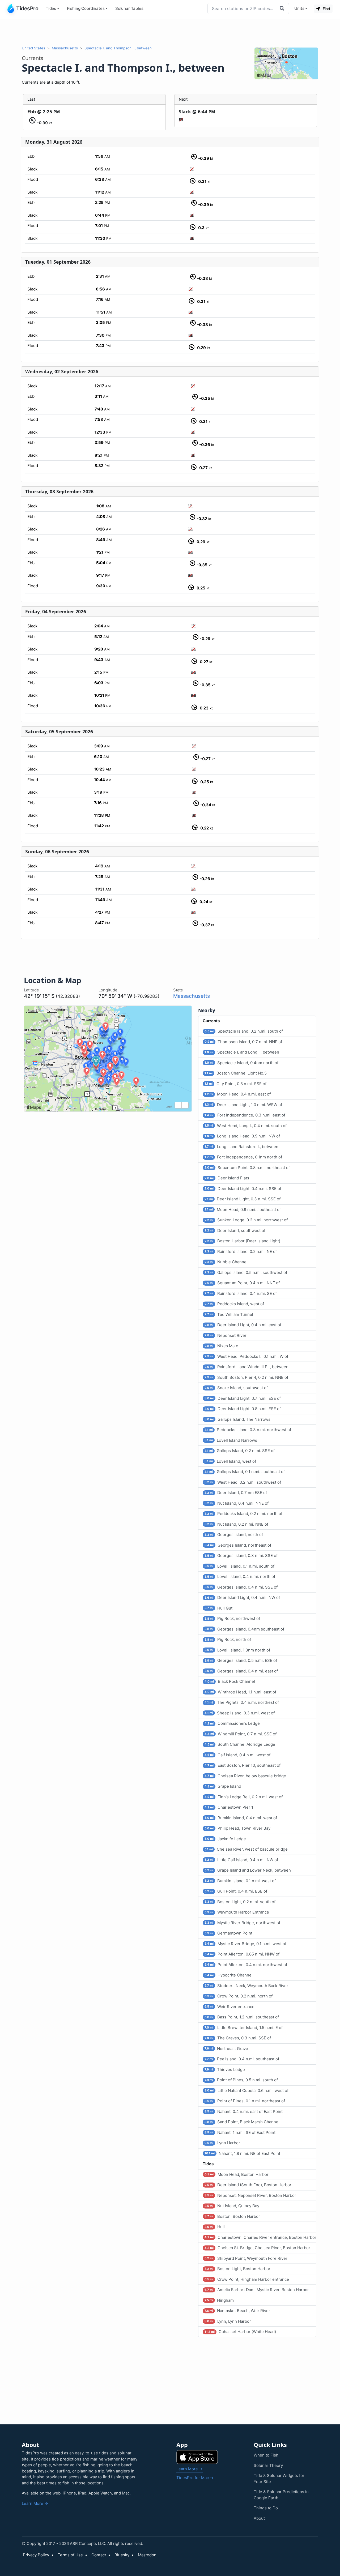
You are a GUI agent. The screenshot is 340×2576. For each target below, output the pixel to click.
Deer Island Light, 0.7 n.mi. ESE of (243, 1398)
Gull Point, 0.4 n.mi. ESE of (236, 1891)
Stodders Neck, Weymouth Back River (246, 1986)
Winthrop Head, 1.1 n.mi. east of (240, 1692)
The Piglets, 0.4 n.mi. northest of (242, 1702)
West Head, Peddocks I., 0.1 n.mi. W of (246, 1356)
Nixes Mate (221, 1346)
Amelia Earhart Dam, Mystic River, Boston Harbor (257, 2290)
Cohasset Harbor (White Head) (240, 2332)
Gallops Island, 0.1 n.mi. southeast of (245, 1472)
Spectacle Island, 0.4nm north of (241, 1063)
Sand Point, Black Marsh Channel (242, 2122)
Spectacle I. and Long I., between (242, 1052)
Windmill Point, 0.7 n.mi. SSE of (241, 1734)
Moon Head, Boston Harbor (237, 2174)
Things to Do (266, 2508)
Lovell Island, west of (230, 1461)
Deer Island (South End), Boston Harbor (248, 2185)
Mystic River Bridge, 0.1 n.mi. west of (245, 1944)
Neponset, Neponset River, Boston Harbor (250, 2195)
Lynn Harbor (222, 2143)
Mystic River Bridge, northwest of (242, 1923)
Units (299, 8)
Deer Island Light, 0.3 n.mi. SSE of (243, 1199)
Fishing (86, 8)
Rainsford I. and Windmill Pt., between (246, 1367)
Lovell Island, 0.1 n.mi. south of (239, 1566)
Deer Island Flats (227, 1178)
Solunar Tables (129, 8)
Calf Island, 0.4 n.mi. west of (237, 1755)
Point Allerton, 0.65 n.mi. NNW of (242, 1954)
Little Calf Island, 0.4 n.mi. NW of (241, 1860)
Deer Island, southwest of (235, 1231)
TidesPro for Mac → (195, 2478)
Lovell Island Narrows (231, 1440)
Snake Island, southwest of (236, 1388)
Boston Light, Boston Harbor (237, 2269)
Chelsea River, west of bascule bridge (246, 1849)
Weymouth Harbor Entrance (237, 1912)
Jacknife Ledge (225, 1839)
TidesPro (27, 8)
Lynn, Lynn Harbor (228, 2321)
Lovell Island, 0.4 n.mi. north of (240, 1576)
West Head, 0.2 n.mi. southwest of (243, 1482)
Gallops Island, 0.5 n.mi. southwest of (246, 1272)
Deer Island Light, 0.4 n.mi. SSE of (243, 1189)
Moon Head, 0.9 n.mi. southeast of (243, 1210)
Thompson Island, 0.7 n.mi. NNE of (243, 1042)
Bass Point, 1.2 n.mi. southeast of (242, 2017)
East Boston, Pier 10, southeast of (243, 1765)
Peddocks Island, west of (234, 1304)
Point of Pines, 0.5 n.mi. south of (241, 2080)
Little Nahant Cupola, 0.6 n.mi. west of (246, 2091)
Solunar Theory (268, 2465)
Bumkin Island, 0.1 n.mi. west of (240, 1881)
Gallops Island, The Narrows (237, 1419)
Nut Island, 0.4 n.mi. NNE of (237, 1503)
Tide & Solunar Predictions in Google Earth (281, 2495)
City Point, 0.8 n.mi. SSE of (235, 1084)
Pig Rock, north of (228, 1639)
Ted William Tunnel (229, 1314)
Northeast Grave (226, 2049)
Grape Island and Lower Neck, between (248, 1870)
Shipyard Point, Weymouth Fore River (246, 2258)
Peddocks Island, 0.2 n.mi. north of (243, 1514)
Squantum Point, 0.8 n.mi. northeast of (247, 1168)
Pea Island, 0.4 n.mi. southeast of (242, 2059)
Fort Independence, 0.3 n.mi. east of (245, 1115)
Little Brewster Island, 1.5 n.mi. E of (244, 2028)
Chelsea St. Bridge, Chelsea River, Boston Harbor (257, 2248)
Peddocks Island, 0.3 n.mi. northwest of (248, 1430)
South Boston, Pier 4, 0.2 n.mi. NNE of (246, 1377)
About (259, 2518)
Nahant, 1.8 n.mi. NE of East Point (242, 2153)
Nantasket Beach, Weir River (237, 2311)
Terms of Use (70, 2555)
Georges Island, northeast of (238, 1545)
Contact (99, 2555)
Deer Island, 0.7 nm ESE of (236, 1493)
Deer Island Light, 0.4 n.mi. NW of (242, 1597)
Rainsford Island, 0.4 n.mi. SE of (241, 1293)
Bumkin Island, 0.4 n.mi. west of (241, 1818)
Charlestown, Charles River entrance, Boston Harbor (260, 2237)
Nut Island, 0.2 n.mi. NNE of (236, 1524)
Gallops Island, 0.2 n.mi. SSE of (240, 1451)
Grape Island (223, 1786)
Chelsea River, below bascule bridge (245, 1776)
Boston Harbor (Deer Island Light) (242, 1241)
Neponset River (226, 1335)
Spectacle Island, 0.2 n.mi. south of (244, 1031)
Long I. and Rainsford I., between (241, 1147)
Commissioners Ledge (232, 1723)
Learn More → (35, 2503)
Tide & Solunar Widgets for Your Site (279, 2479)
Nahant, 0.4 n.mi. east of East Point (244, 2111)
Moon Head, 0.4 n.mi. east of (238, 1094)
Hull (215, 2227)
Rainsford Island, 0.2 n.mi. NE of (241, 1251)
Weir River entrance (229, 2007)
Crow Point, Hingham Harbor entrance (247, 2279)
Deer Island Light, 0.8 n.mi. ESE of (243, 1409)
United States (33, 48)
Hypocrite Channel (229, 1975)
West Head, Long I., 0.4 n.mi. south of (246, 1126)
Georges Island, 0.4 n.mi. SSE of (241, 1587)
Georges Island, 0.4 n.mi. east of (241, 1671)
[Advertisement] (170, 31)
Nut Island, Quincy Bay (232, 2206)
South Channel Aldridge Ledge (240, 1744)
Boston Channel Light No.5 (236, 1073)
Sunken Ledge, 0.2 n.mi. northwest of (246, 1220)
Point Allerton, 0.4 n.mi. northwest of (246, 1965)
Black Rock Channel (230, 1681)
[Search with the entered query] (283, 8)
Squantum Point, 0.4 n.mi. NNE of (242, 1283)
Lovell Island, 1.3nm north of (237, 1650)
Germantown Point (228, 1933)
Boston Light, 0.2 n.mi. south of (240, 1902)
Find (326, 9)
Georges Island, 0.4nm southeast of (244, 1629)
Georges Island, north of (234, 1535)
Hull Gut (218, 1608)
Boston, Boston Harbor (232, 2216)
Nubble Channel (226, 1262)
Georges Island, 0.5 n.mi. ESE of (241, 1660)
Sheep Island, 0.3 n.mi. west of (240, 1713)
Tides (51, 8)
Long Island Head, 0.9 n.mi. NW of (242, 1136)
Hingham (219, 2300)
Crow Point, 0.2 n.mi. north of (239, 1996)
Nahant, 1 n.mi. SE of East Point (240, 2132)
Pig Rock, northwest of (232, 1618)
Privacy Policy (36, 2555)
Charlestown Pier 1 (229, 1807)
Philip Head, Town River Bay (237, 1828)
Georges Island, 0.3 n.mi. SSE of (241, 1556)
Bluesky (122, 2555)
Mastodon (147, 2555)
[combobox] (242, 8)
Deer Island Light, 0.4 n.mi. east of (243, 1325)
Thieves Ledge (225, 2070)
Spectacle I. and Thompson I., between (118, 48)
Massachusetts (65, 48)
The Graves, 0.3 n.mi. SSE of (238, 2038)
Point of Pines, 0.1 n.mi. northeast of (245, 2101)
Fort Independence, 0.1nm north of (243, 1157)
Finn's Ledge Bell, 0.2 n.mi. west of (244, 1797)
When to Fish (266, 2455)
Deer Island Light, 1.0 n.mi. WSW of (243, 1105)
